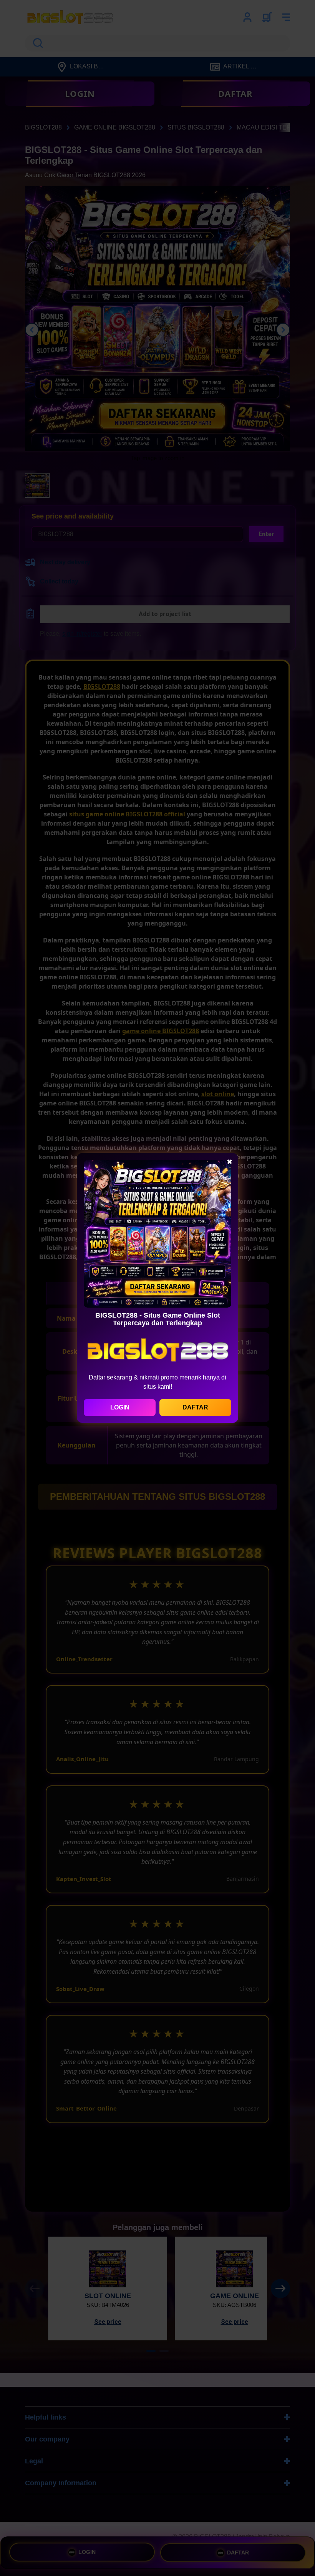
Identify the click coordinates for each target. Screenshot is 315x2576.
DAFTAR (195, 1407)
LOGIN (120, 1407)
